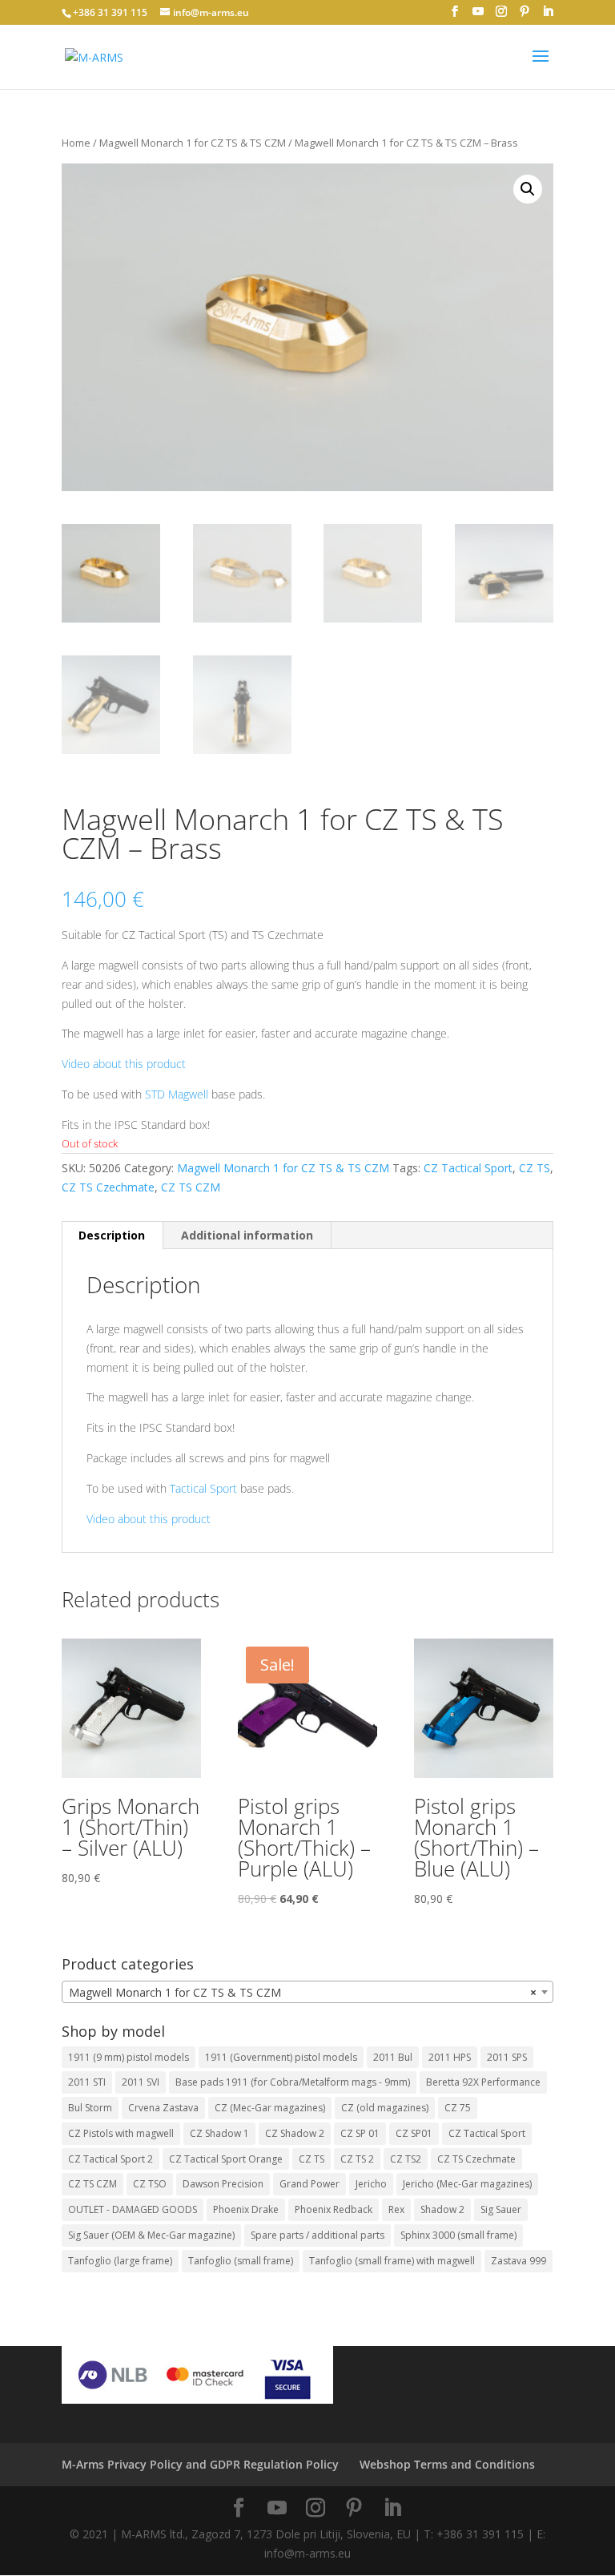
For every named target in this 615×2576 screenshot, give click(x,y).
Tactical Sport (203, 1488)
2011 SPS (507, 2057)
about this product (138, 1064)
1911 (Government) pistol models (281, 2057)
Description (112, 1235)
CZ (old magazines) (385, 2108)
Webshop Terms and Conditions (447, 2464)
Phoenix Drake (246, 2209)
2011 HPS (450, 2057)
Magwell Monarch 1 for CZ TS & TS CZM (193, 143)
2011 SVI (141, 2082)
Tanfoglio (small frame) (241, 2261)
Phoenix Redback (334, 2209)
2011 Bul (393, 2057)
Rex (396, 2209)
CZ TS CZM (191, 1187)
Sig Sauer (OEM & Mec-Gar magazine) (151, 2235)
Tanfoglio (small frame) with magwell (392, 2261)
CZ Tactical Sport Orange (226, 2159)
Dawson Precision (223, 2184)
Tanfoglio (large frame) (120, 2261)
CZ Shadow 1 (219, 2133)
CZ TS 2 (357, 2159)
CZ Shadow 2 (295, 2133)
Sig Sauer (501, 2209)
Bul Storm (90, 2108)
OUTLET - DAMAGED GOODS (133, 2209)
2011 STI (87, 2082)
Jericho (371, 2184)
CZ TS (535, 1168)
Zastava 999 (519, 2261)
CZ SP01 (414, 2133)
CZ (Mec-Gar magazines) (270, 2108)
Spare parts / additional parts (318, 2235)
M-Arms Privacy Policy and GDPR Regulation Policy (200, 2464)
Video (76, 1064)
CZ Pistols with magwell (121, 2133)
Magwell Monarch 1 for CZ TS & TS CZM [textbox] (303, 1992)
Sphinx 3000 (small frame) (458, 2235)
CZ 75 (458, 2108)
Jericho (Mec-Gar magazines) (467, 2184)
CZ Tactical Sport (468, 1168)
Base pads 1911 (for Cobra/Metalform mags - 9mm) (293, 2082)
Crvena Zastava (163, 2108)
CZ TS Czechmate (108, 1187)
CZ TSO (150, 2184)
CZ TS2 (406, 2159)
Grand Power (310, 2184)
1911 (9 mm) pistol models (129, 2057)
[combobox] (307, 1992)
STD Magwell (177, 1094)
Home (76, 143)
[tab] (112, 1236)
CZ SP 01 (360, 2133)
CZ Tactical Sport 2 (111, 2159)
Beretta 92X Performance (483, 2082)
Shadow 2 (442, 2209)
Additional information (247, 1235)
